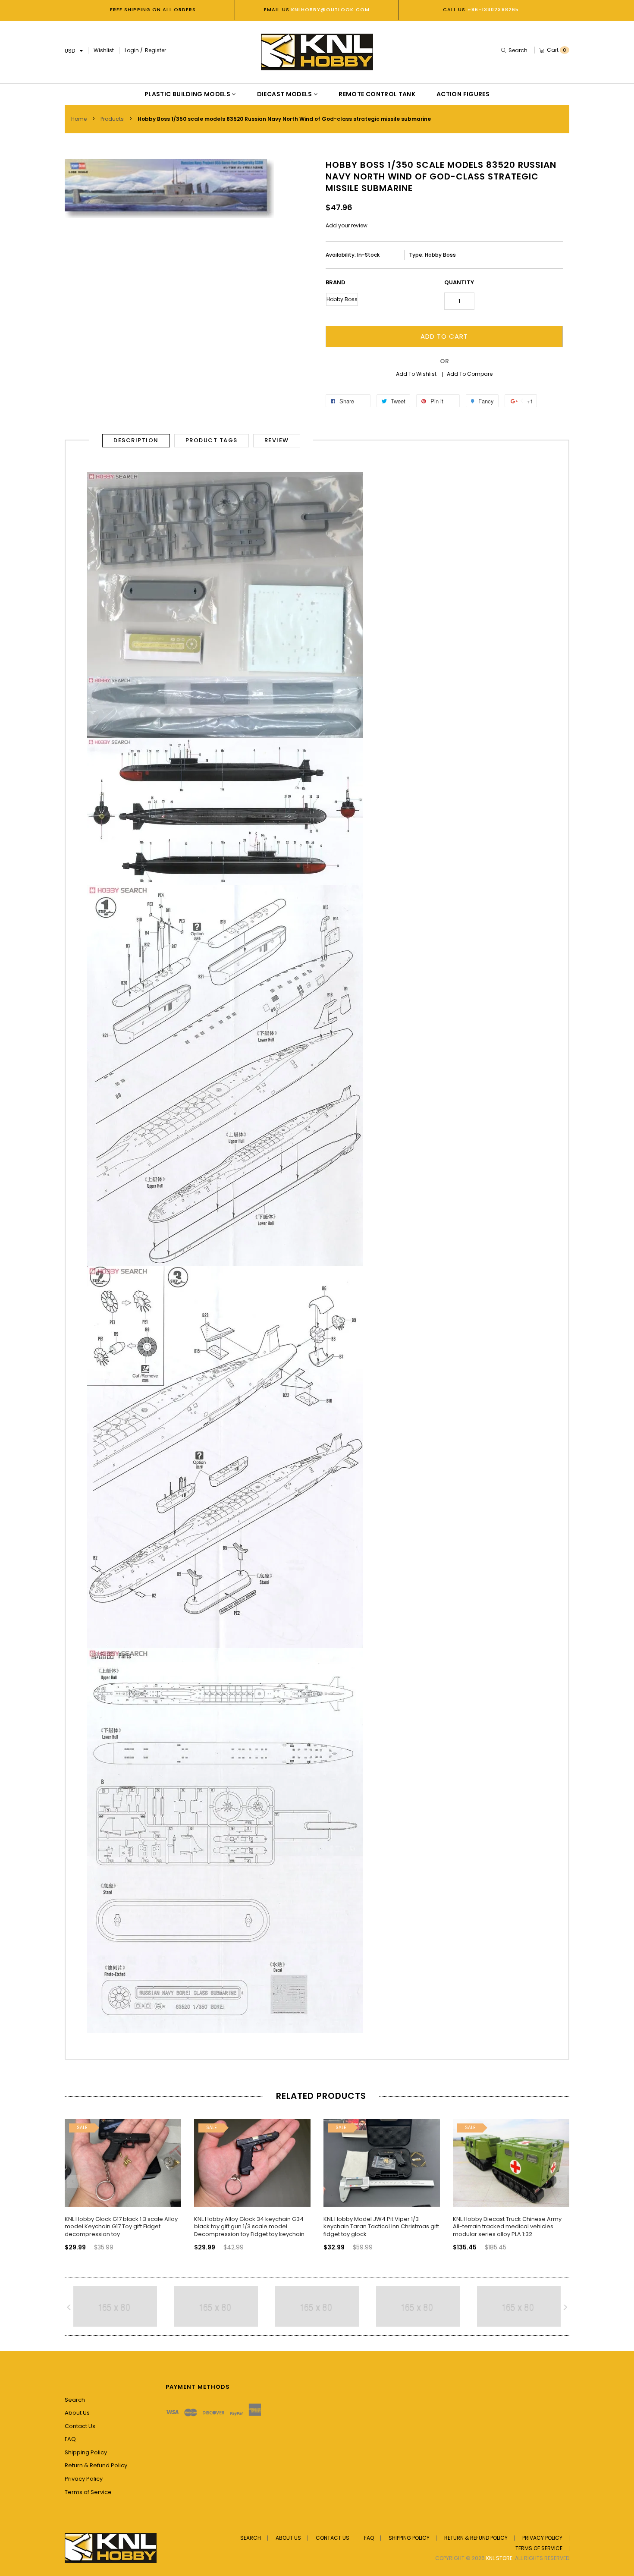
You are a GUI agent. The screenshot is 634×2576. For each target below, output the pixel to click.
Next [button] (561, 2182)
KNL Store (499, 2558)
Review (277, 440)
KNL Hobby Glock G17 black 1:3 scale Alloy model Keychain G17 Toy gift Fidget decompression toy (121, 2227)
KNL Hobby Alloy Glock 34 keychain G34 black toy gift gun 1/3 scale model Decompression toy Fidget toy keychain (249, 2227)
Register (155, 50)
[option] (123, 2177)
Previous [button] (73, 2182)
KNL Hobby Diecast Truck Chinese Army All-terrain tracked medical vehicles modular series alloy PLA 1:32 (507, 2227)
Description (136, 440)
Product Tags (212, 440)
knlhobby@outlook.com (330, 9)
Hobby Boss (342, 299)
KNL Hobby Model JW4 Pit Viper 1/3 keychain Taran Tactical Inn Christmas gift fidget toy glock (381, 2227)
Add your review (347, 225)
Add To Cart (444, 336)
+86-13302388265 (493, 9)
